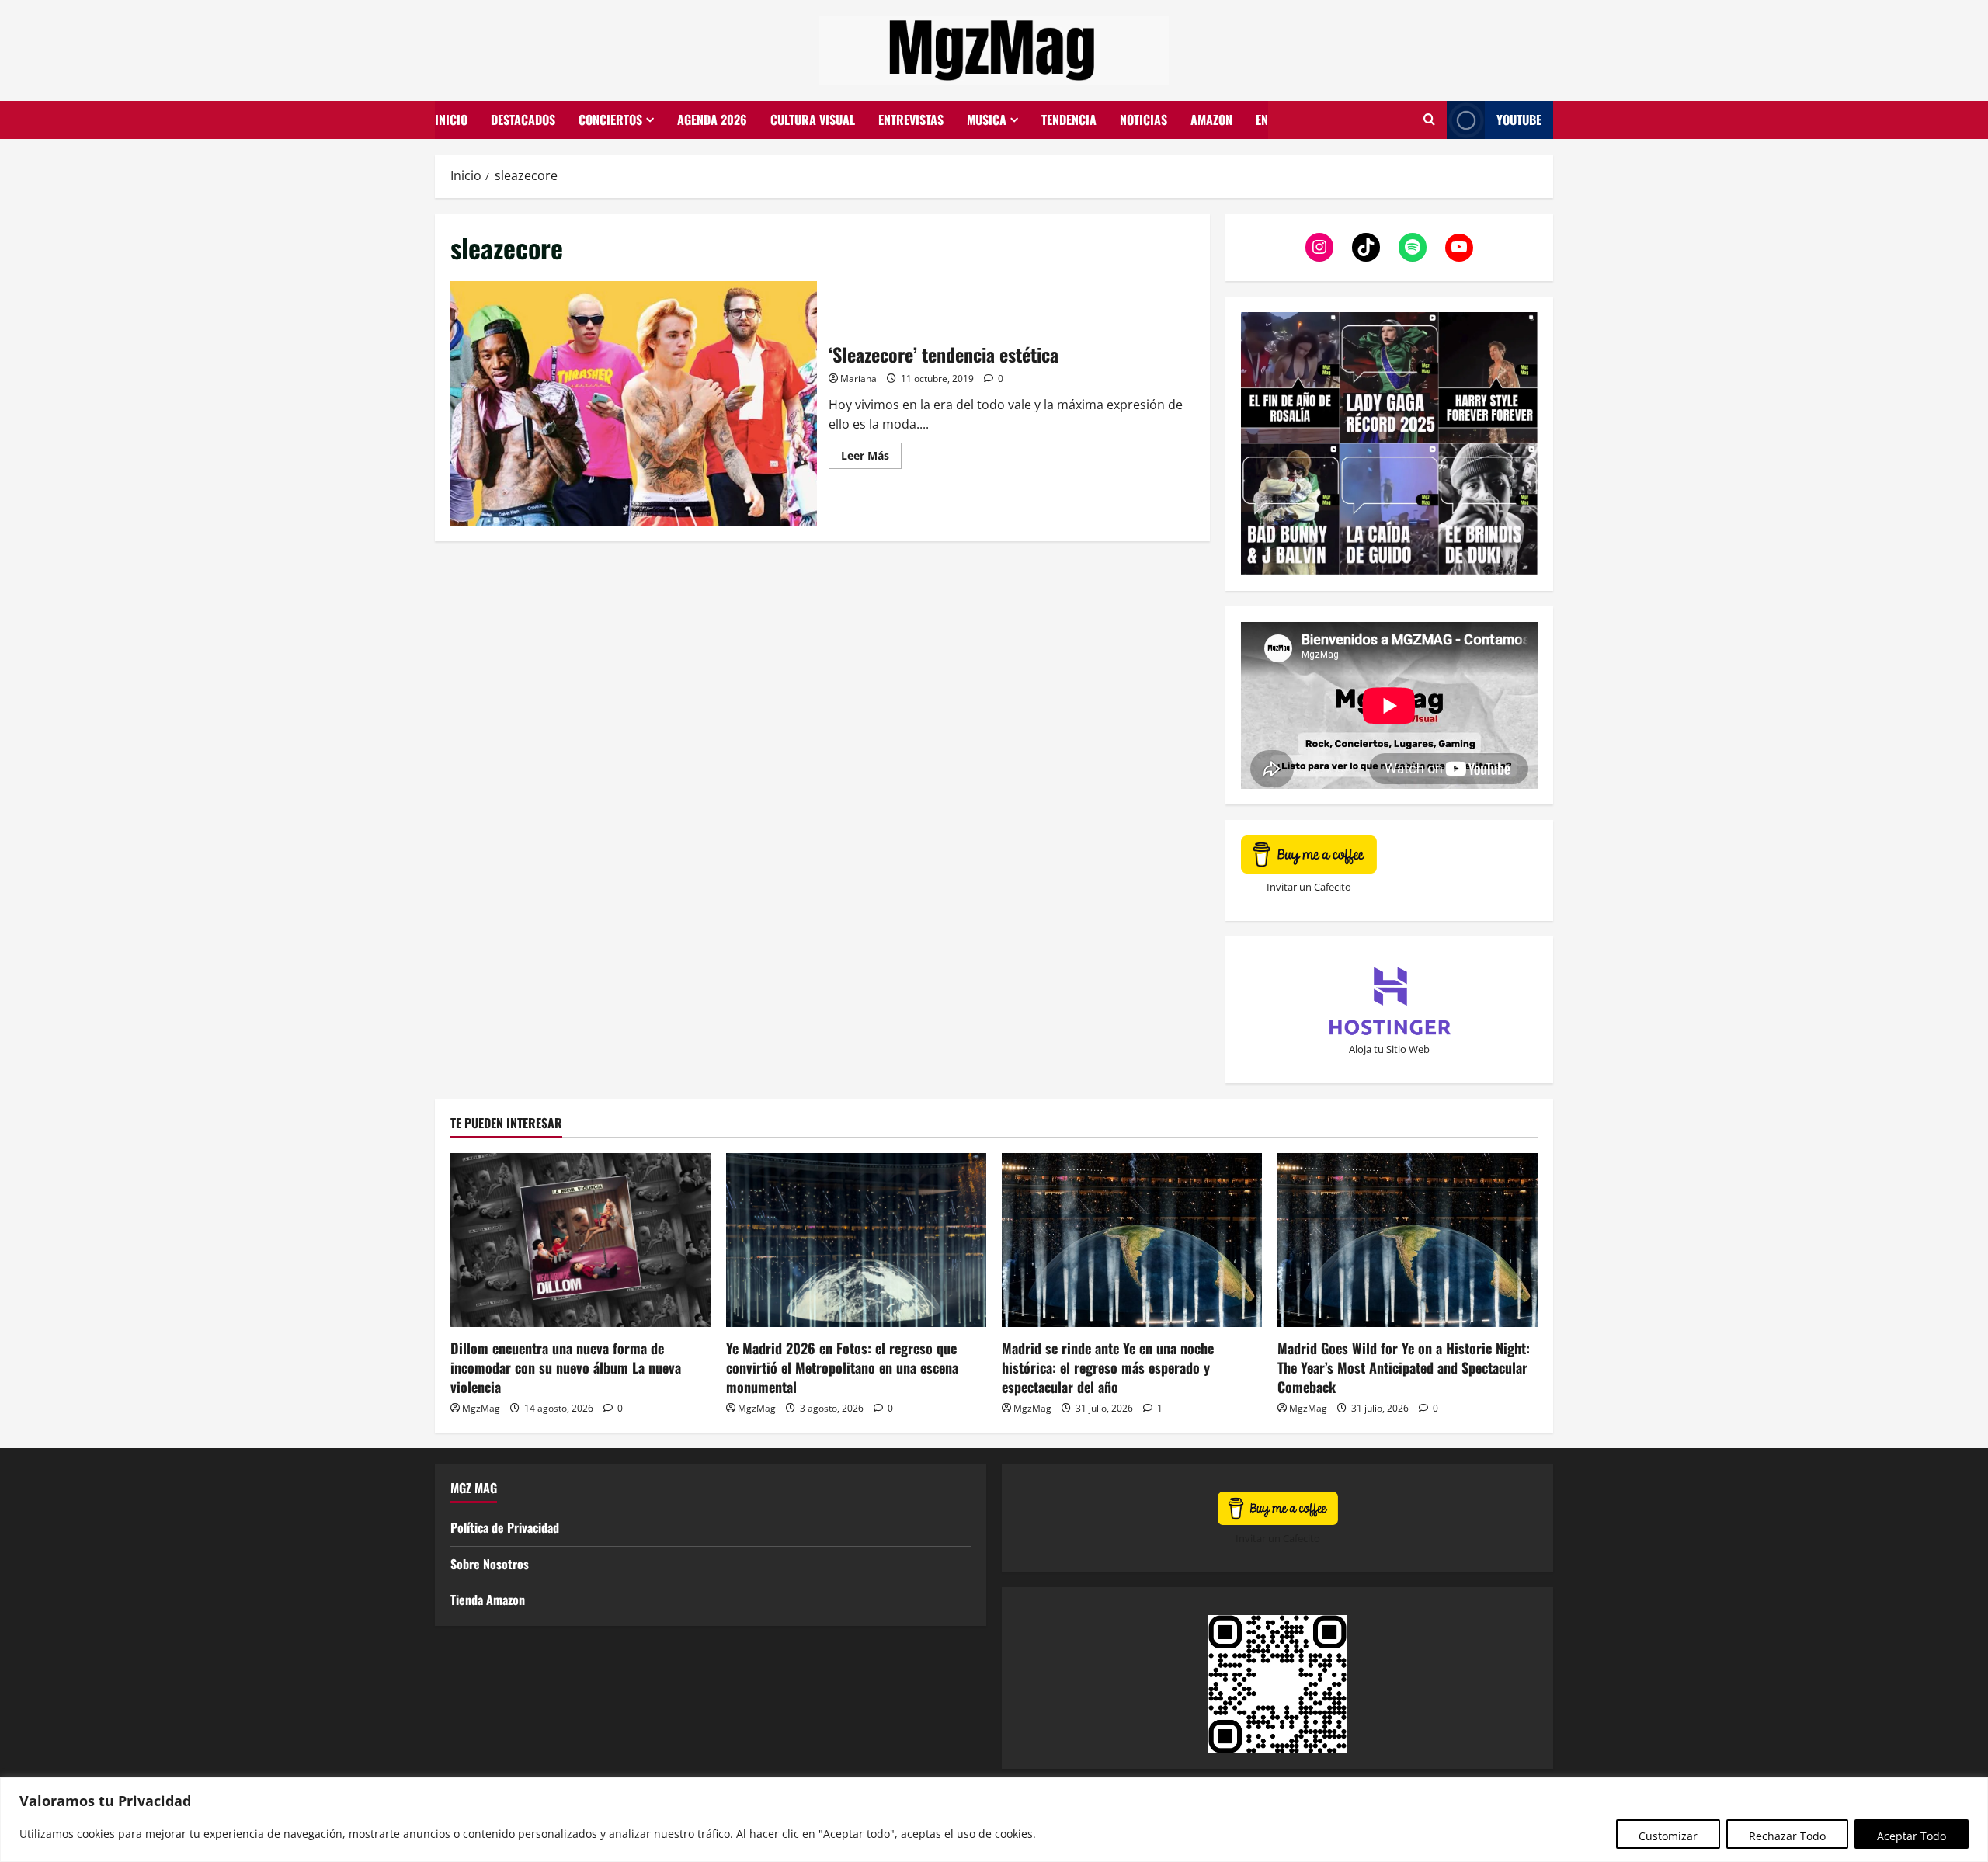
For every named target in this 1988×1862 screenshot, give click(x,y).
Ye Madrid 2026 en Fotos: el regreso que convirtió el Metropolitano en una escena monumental (842, 1367)
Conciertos (610, 120)
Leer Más (871, 453)
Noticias (1143, 120)
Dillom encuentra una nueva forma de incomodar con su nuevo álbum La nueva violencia (566, 1367)
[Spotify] (1413, 247)
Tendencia (1069, 120)
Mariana (858, 379)
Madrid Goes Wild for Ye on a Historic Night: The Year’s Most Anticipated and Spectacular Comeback (1404, 1367)
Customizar (1668, 1836)
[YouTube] (1459, 247)
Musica (987, 120)
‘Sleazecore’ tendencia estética (634, 403)
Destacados (523, 120)
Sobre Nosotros (490, 1564)
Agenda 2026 (712, 120)
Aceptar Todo (1912, 1836)
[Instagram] (1319, 247)
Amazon (1211, 120)
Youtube (1519, 120)
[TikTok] (1366, 247)
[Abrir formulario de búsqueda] (1429, 120)
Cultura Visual (813, 120)
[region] (994, 1820)
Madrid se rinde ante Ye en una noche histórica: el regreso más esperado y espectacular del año (1108, 1367)
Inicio (451, 120)
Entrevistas (911, 120)
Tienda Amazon (488, 1600)
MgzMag (481, 1408)
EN (1262, 120)
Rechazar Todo (1787, 1836)
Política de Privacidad (505, 1527)
